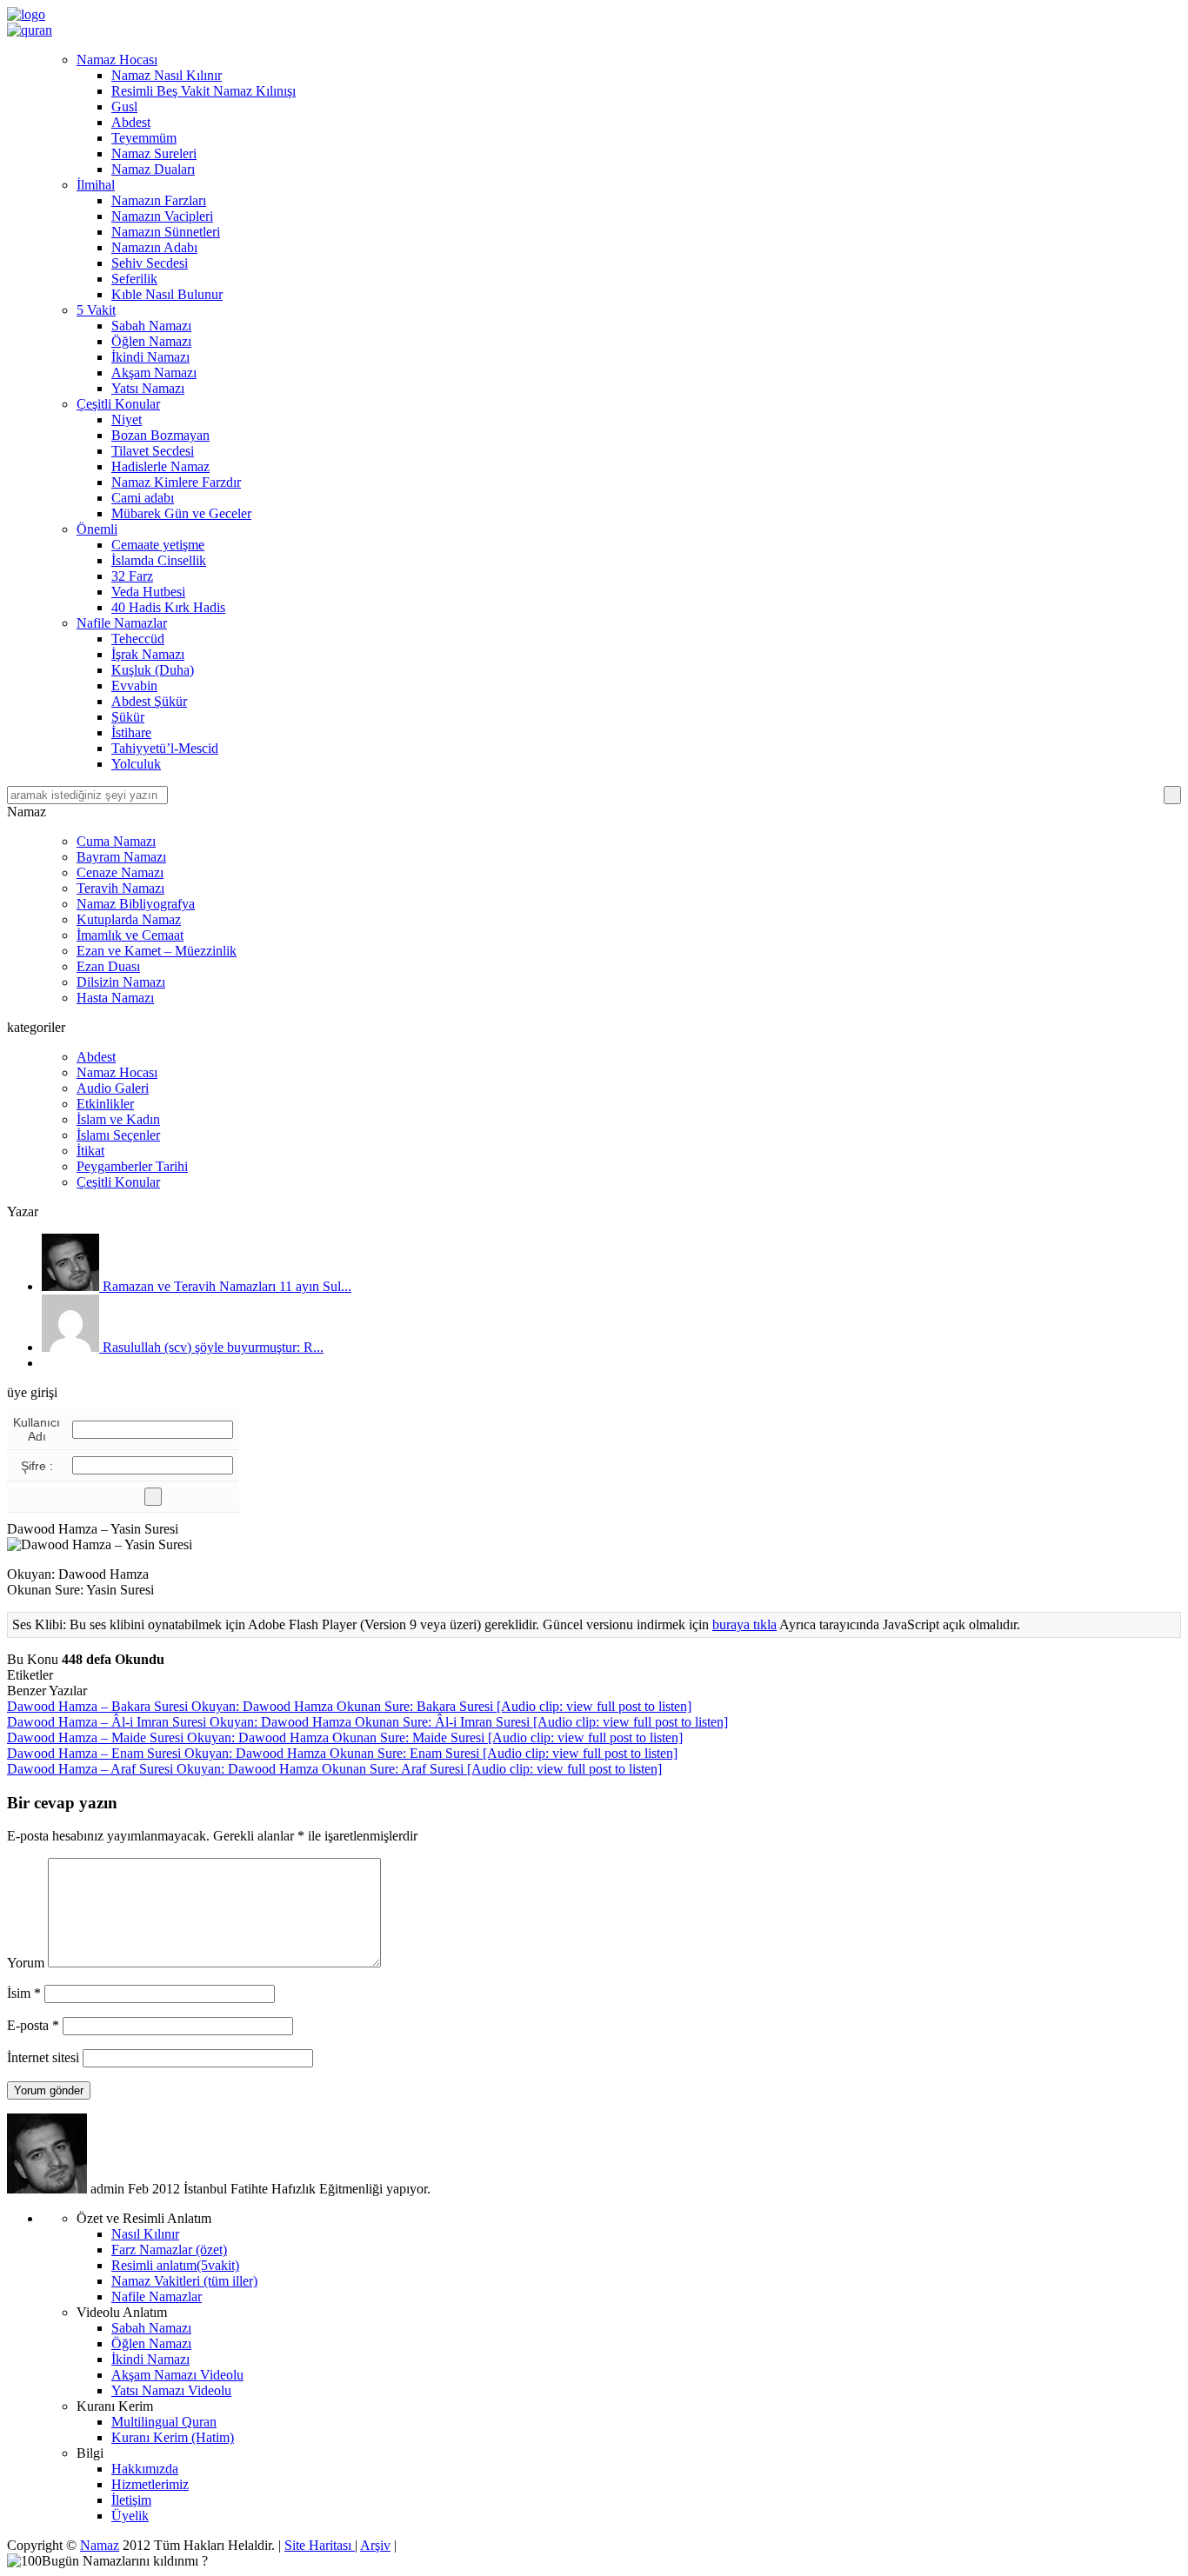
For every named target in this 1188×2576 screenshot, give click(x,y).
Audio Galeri (113, 1088)
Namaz (100, 2545)
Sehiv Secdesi (150, 263)
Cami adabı (143, 498)
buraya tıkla (744, 1624)
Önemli (97, 529)
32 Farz (132, 576)
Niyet (127, 419)
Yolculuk (136, 764)
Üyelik (130, 2516)
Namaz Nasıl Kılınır (167, 75)
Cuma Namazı (116, 841)
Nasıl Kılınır (145, 2234)
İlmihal (96, 185)
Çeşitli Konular (118, 404)
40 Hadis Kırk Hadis (168, 607)
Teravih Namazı (120, 888)
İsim (24, 1993)
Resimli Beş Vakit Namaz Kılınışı (204, 91)
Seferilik (134, 279)
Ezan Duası (108, 966)
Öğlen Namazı (151, 341)
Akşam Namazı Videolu (177, 2375)
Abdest (131, 122)
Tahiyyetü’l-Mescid (165, 748)
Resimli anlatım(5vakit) (175, 2265)
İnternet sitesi (43, 2057)
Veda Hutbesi (148, 592)
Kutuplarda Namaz (129, 919)
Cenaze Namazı (120, 872)
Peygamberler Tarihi (132, 1166)
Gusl (124, 107)
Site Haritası (320, 2545)
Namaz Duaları (153, 169)
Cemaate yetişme (158, 545)
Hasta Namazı (115, 998)
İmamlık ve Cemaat (130, 935)
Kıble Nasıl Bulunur (167, 294)
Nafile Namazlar (122, 623)
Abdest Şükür (149, 701)
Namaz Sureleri (154, 153)
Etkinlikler (105, 1104)
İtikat (90, 1151)
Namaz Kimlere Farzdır (176, 482)
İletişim (131, 2500)
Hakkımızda (145, 2469)
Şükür (128, 717)
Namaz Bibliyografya (136, 904)
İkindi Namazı (150, 357)
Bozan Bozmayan (160, 435)
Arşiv (375, 2545)
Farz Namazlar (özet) (169, 2250)
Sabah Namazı (151, 326)
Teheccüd (138, 639)
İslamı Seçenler (118, 1135)
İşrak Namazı (148, 654)
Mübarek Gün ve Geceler (181, 513)
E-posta (33, 2025)
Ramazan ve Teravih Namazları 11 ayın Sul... (225, 1286)
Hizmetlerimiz (150, 2484)
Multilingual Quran (164, 2422)
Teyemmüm (144, 138)
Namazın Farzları (159, 200)
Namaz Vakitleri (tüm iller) (184, 2281)
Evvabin (134, 686)
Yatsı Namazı (148, 388)
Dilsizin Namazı (121, 982)
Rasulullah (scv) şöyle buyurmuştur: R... (211, 1347)
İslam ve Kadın (118, 1119)
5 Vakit (96, 310)
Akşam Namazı (154, 373)
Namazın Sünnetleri (166, 232)
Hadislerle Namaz (160, 466)
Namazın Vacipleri (162, 216)
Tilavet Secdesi (153, 451)
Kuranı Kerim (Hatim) (173, 2437)
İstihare (131, 732)
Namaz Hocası (117, 60)
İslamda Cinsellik (159, 560)
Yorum (26, 1963)
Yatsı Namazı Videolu (171, 2390)
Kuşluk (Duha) (153, 670)
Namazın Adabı (154, 247)
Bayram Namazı (121, 857)
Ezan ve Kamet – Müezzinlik (157, 951)
